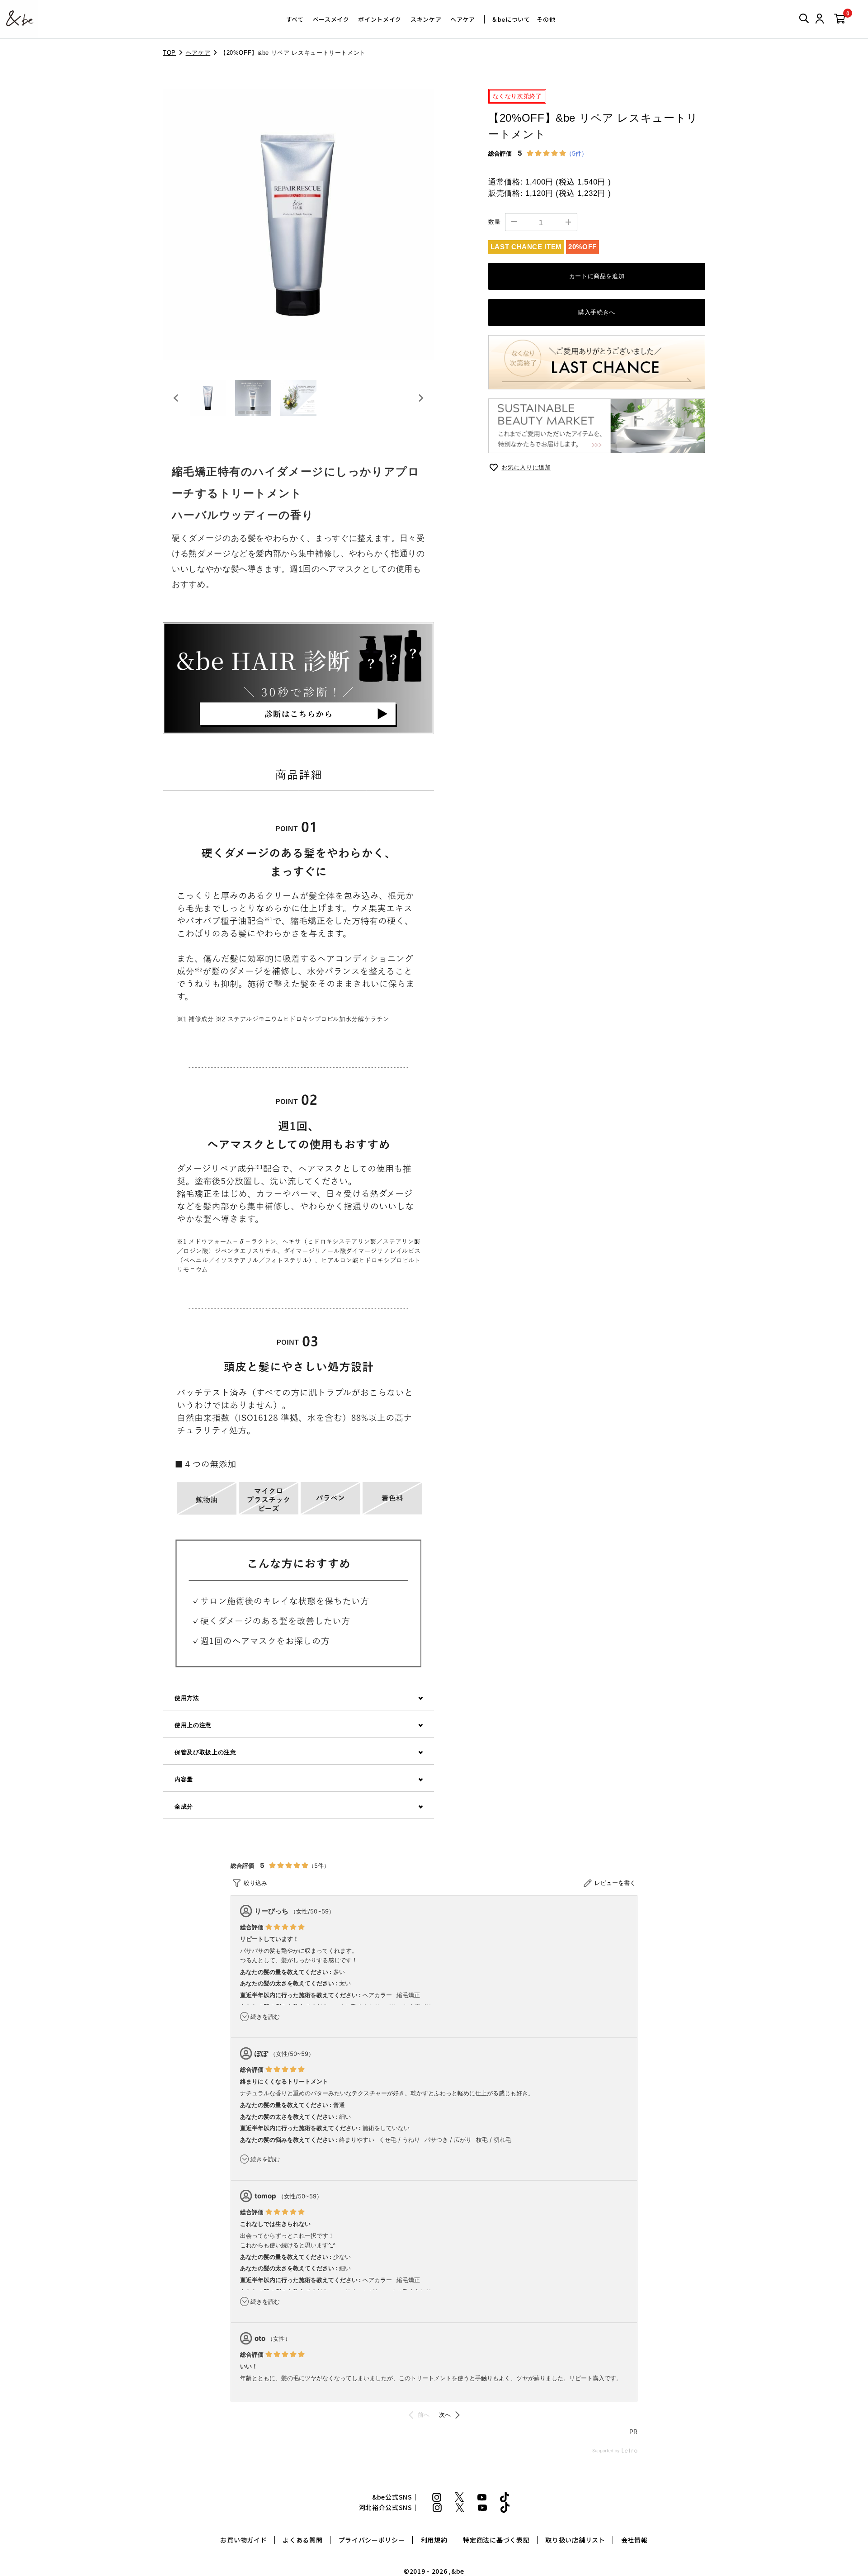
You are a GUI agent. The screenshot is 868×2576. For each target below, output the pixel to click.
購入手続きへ (597, 312)
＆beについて (511, 19)
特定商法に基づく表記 (496, 2540)
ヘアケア (463, 19)
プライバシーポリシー (372, 2540)
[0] (840, 19)
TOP (169, 53)
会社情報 (634, 2540)
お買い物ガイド (243, 2540)
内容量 (184, 1779)
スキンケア (426, 19)
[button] (208, 398)
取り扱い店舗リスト (575, 2540)
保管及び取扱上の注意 (205, 1752)
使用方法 (187, 1698)
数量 (494, 222)
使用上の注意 (193, 1725)
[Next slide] (420, 398)
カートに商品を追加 (597, 276)
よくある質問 (302, 2540)
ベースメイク (331, 19)
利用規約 (434, 2540)
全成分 (184, 1807)
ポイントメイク (380, 19)
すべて (295, 19)
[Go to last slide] (176, 398)
